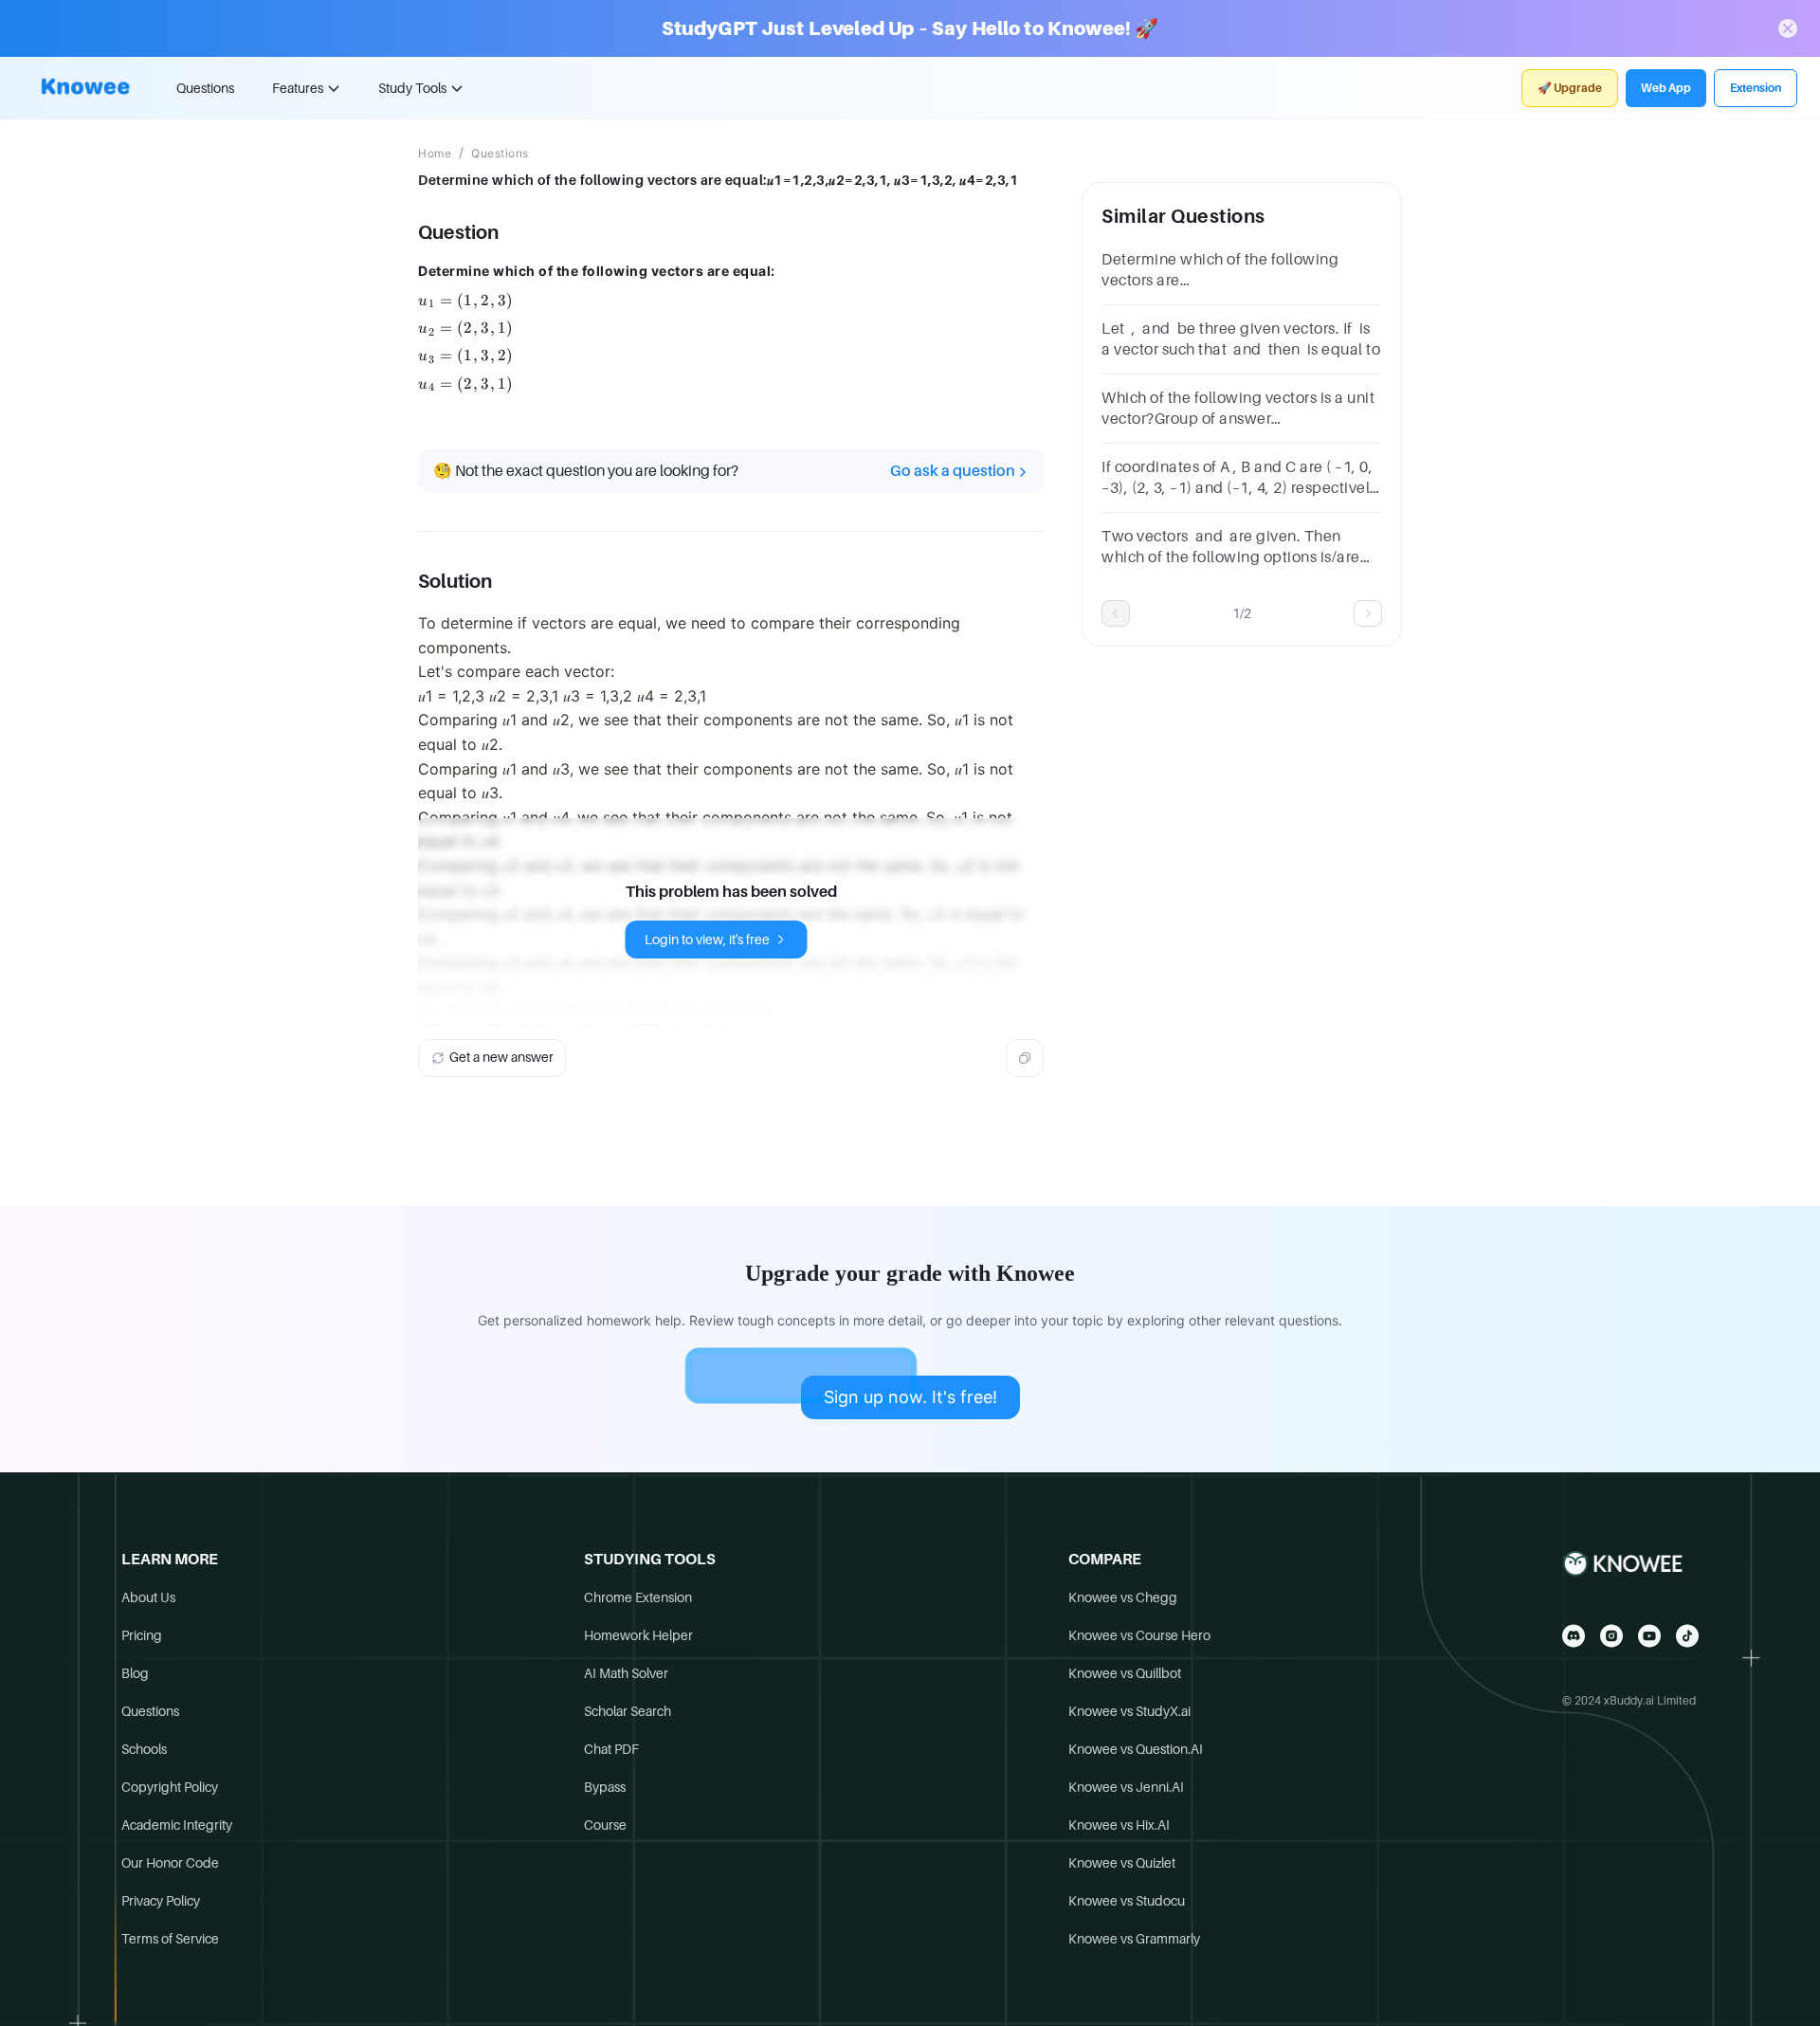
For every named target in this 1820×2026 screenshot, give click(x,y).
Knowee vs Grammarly (1134, 1939)
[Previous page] (1116, 613)
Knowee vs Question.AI (1136, 1749)
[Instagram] (1611, 1636)
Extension (1756, 88)
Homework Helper (638, 1635)
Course (605, 1825)
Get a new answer (501, 1057)
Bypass (605, 1787)
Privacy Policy (161, 1901)
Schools (144, 1749)
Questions (205, 88)
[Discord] (1574, 1636)
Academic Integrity (177, 1825)
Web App (1666, 88)
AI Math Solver (626, 1673)
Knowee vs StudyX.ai (1129, 1711)
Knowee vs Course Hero (1139, 1635)
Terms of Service (170, 1939)
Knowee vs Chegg (1123, 1597)
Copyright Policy (170, 1787)
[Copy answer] (1025, 1058)
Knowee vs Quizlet (1122, 1863)
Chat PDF (611, 1749)
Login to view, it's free (707, 940)
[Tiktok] (1687, 1636)
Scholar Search (628, 1711)
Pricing (142, 1635)
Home (435, 154)
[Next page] (1368, 613)
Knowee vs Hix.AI (1119, 1825)
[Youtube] (1649, 1636)
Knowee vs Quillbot (1125, 1673)
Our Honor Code (170, 1863)
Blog (135, 1673)
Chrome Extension (638, 1597)
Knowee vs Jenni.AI (1126, 1787)
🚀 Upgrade (1570, 88)
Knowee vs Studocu (1127, 1901)
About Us (148, 1597)
